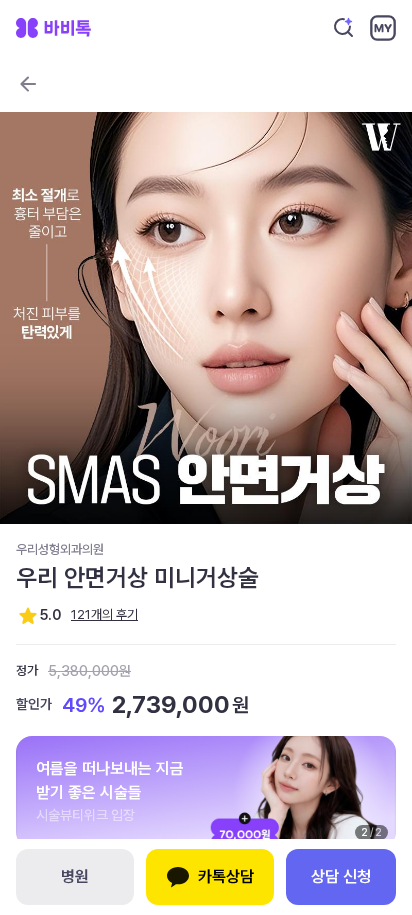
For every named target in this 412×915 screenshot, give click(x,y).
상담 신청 (341, 876)
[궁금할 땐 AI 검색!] (344, 28)
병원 (75, 876)
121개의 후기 (104, 614)
